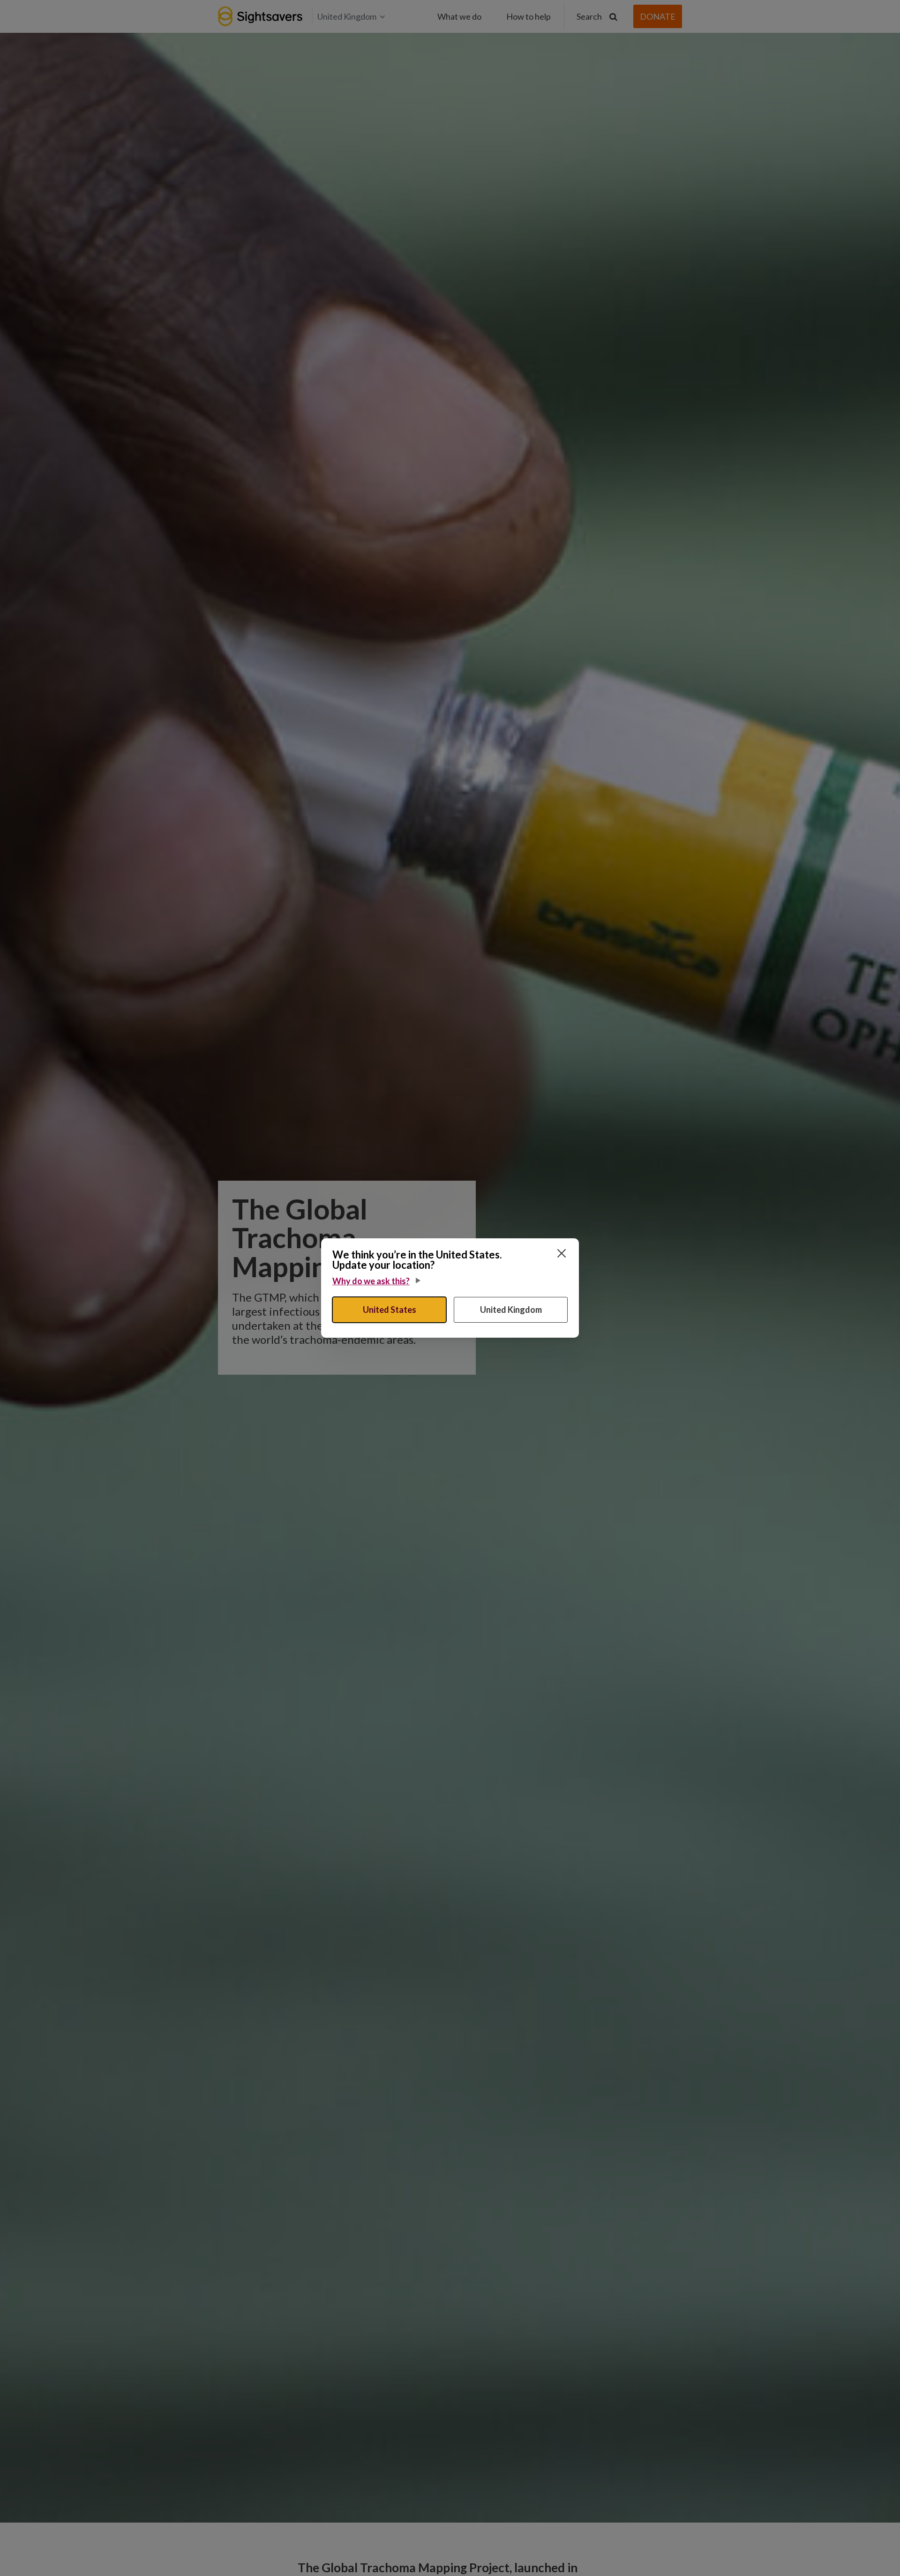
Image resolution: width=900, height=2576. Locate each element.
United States (390, 1310)
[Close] (562, 1253)
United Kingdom (511, 1310)
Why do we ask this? (371, 1281)
